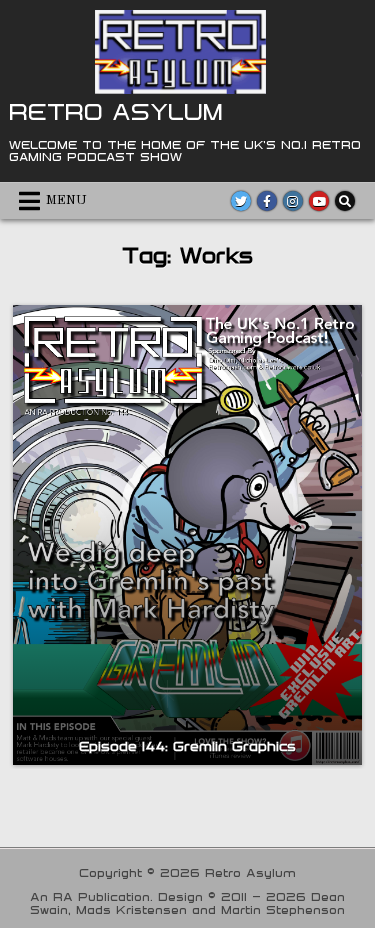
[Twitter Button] (241, 201)
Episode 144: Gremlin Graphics (187, 746)
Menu (66, 200)
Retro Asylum (116, 111)
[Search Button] (345, 201)
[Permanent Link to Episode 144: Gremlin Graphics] (187, 535)
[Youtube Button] (319, 201)
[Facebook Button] (267, 201)
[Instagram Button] (293, 201)
